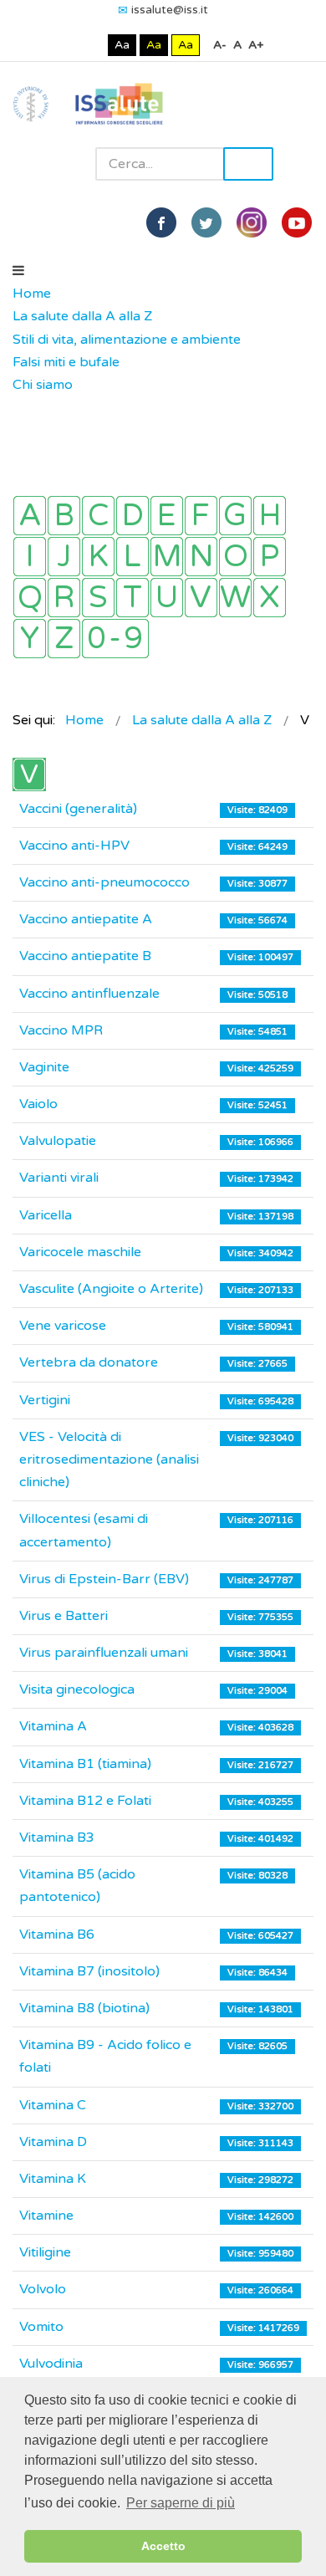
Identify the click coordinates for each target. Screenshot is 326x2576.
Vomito (41, 2327)
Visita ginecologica (77, 1689)
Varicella (46, 1215)
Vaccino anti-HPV (74, 846)
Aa (122, 45)
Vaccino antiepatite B (85, 956)
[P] (270, 557)
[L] (132, 557)
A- (220, 45)
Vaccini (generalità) (78, 809)
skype (297, 222)
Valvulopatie (58, 1141)
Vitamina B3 (57, 1837)
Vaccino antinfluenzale (89, 994)
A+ (256, 45)
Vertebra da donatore (89, 1362)
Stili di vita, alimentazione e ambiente (127, 340)
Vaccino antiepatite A (86, 919)
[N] (201, 557)
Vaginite (44, 1067)
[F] (201, 516)
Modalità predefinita (66, 45)
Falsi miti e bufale (66, 362)
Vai (248, 164)
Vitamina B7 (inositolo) (89, 1971)
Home (32, 294)
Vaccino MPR (61, 1030)
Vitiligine (45, 2252)
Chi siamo (43, 385)
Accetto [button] (163, 2546)
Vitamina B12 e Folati (85, 1801)
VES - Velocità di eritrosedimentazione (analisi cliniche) (109, 1459)
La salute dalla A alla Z (82, 316)
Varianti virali (59, 1178)
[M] (167, 557)
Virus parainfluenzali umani (104, 1653)
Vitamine (46, 2216)
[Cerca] (21, 408)
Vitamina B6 (57, 1935)
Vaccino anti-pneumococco (104, 882)
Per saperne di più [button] (181, 2503)
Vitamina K (53, 2179)
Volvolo (43, 2289)
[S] (98, 598)
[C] (98, 516)
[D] (132, 516)
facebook (161, 222)
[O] (235, 557)
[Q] (30, 598)
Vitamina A (53, 1726)
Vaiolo (38, 1104)
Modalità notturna (92, 45)
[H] (270, 516)
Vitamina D (53, 2142)
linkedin (252, 222)
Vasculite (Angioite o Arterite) (111, 1289)
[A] (30, 516)
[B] (64, 516)
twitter (206, 222)
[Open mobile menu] (18, 271)
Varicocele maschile (80, 1252)
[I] (30, 557)
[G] (235, 516)
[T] (132, 598)
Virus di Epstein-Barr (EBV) (104, 1579)
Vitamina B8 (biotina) (84, 2008)
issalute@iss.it (170, 10)
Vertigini (45, 1400)
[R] (64, 598)
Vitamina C (53, 2105)
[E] (167, 516)
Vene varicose (63, 1326)
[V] (201, 598)
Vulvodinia (51, 2364)
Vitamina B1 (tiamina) (85, 1764)
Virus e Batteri (64, 1616)
